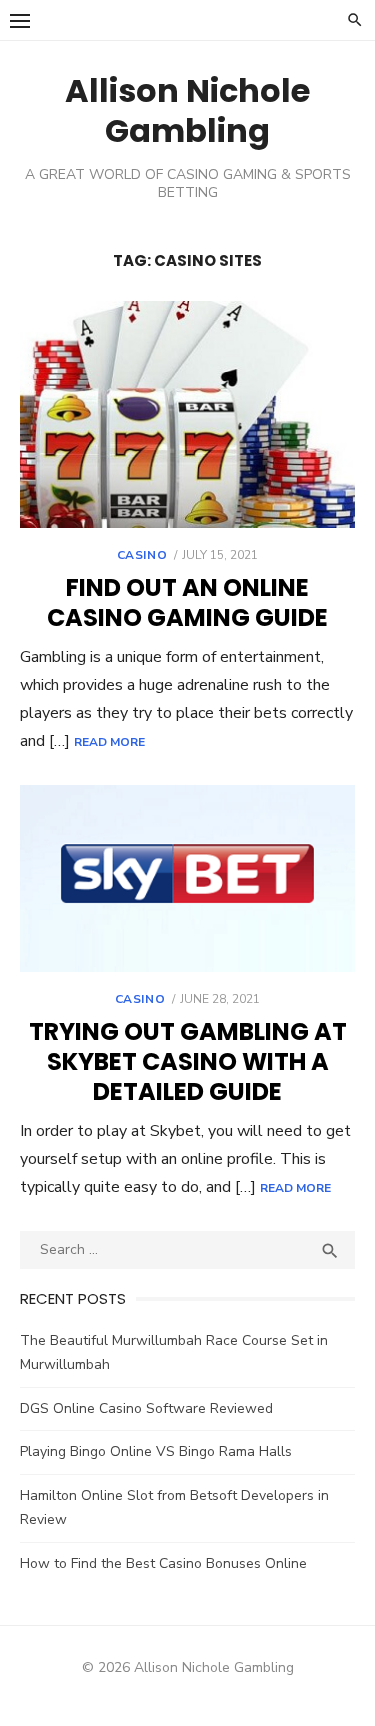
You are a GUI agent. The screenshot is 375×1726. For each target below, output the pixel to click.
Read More (109, 742)
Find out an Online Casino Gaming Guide (187, 602)
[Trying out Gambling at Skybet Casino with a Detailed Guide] (187, 878)
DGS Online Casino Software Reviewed (146, 1408)
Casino (142, 555)
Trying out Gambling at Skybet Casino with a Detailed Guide (188, 1061)
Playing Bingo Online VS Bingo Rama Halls (156, 1451)
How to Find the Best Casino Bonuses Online (163, 1563)
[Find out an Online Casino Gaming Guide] (187, 414)
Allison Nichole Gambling (187, 110)
